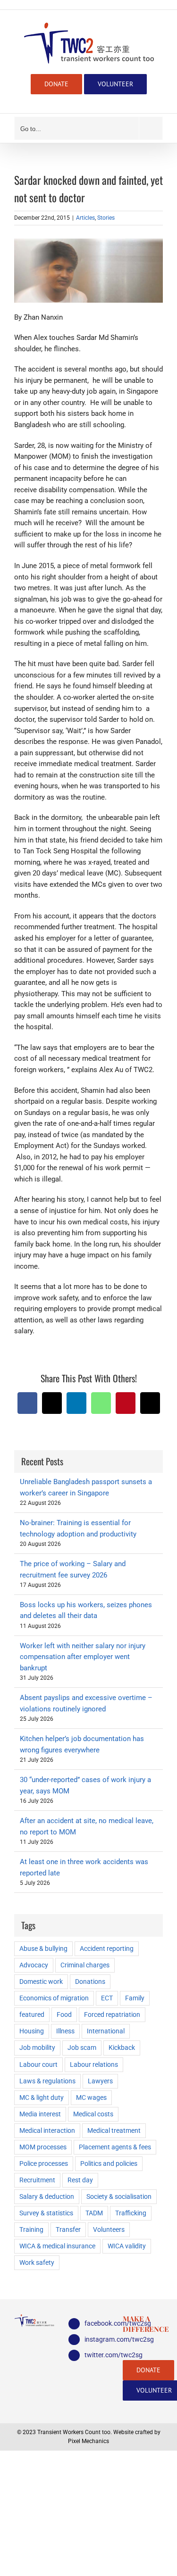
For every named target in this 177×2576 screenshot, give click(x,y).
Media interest (40, 2114)
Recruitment (37, 2180)
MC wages (91, 2097)
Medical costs (93, 2114)
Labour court (38, 2064)
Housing (32, 2031)
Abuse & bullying (43, 1949)
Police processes (44, 2163)
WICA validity (127, 2246)
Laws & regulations (47, 2081)
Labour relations (94, 2064)
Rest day (80, 2180)
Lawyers (100, 2081)
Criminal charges (85, 1965)
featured (32, 2015)
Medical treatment (114, 2130)
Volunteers (109, 2229)
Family (135, 1998)
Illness (65, 2031)
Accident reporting (107, 1949)
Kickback (122, 2048)
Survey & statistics (46, 2213)
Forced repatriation (112, 2015)
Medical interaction (47, 2130)
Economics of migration (54, 1998)
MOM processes (43, 2147)
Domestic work (41, 1982)
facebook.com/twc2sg (97, 2323)
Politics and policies (109, 2163)
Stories (106, 218)
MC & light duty (42, 2097)
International (106, 2031)
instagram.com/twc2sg (97, 2339)
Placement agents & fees (115, 2147)
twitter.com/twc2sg (97, 2355)
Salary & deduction (47, 2196)
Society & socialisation (119, 2196)
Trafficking (131, 2213)
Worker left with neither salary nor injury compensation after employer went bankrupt (83, 1657)
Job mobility (37, 2048)
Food (64, 2015)
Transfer (68, 2229)
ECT (107, 1998)
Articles (85, 218)
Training (31, 2229)
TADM (94, 2213)
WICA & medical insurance (57, 2246)
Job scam (82, 2048)
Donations (90, 1982)
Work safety (37, 2262)
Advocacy (34, 1965)
